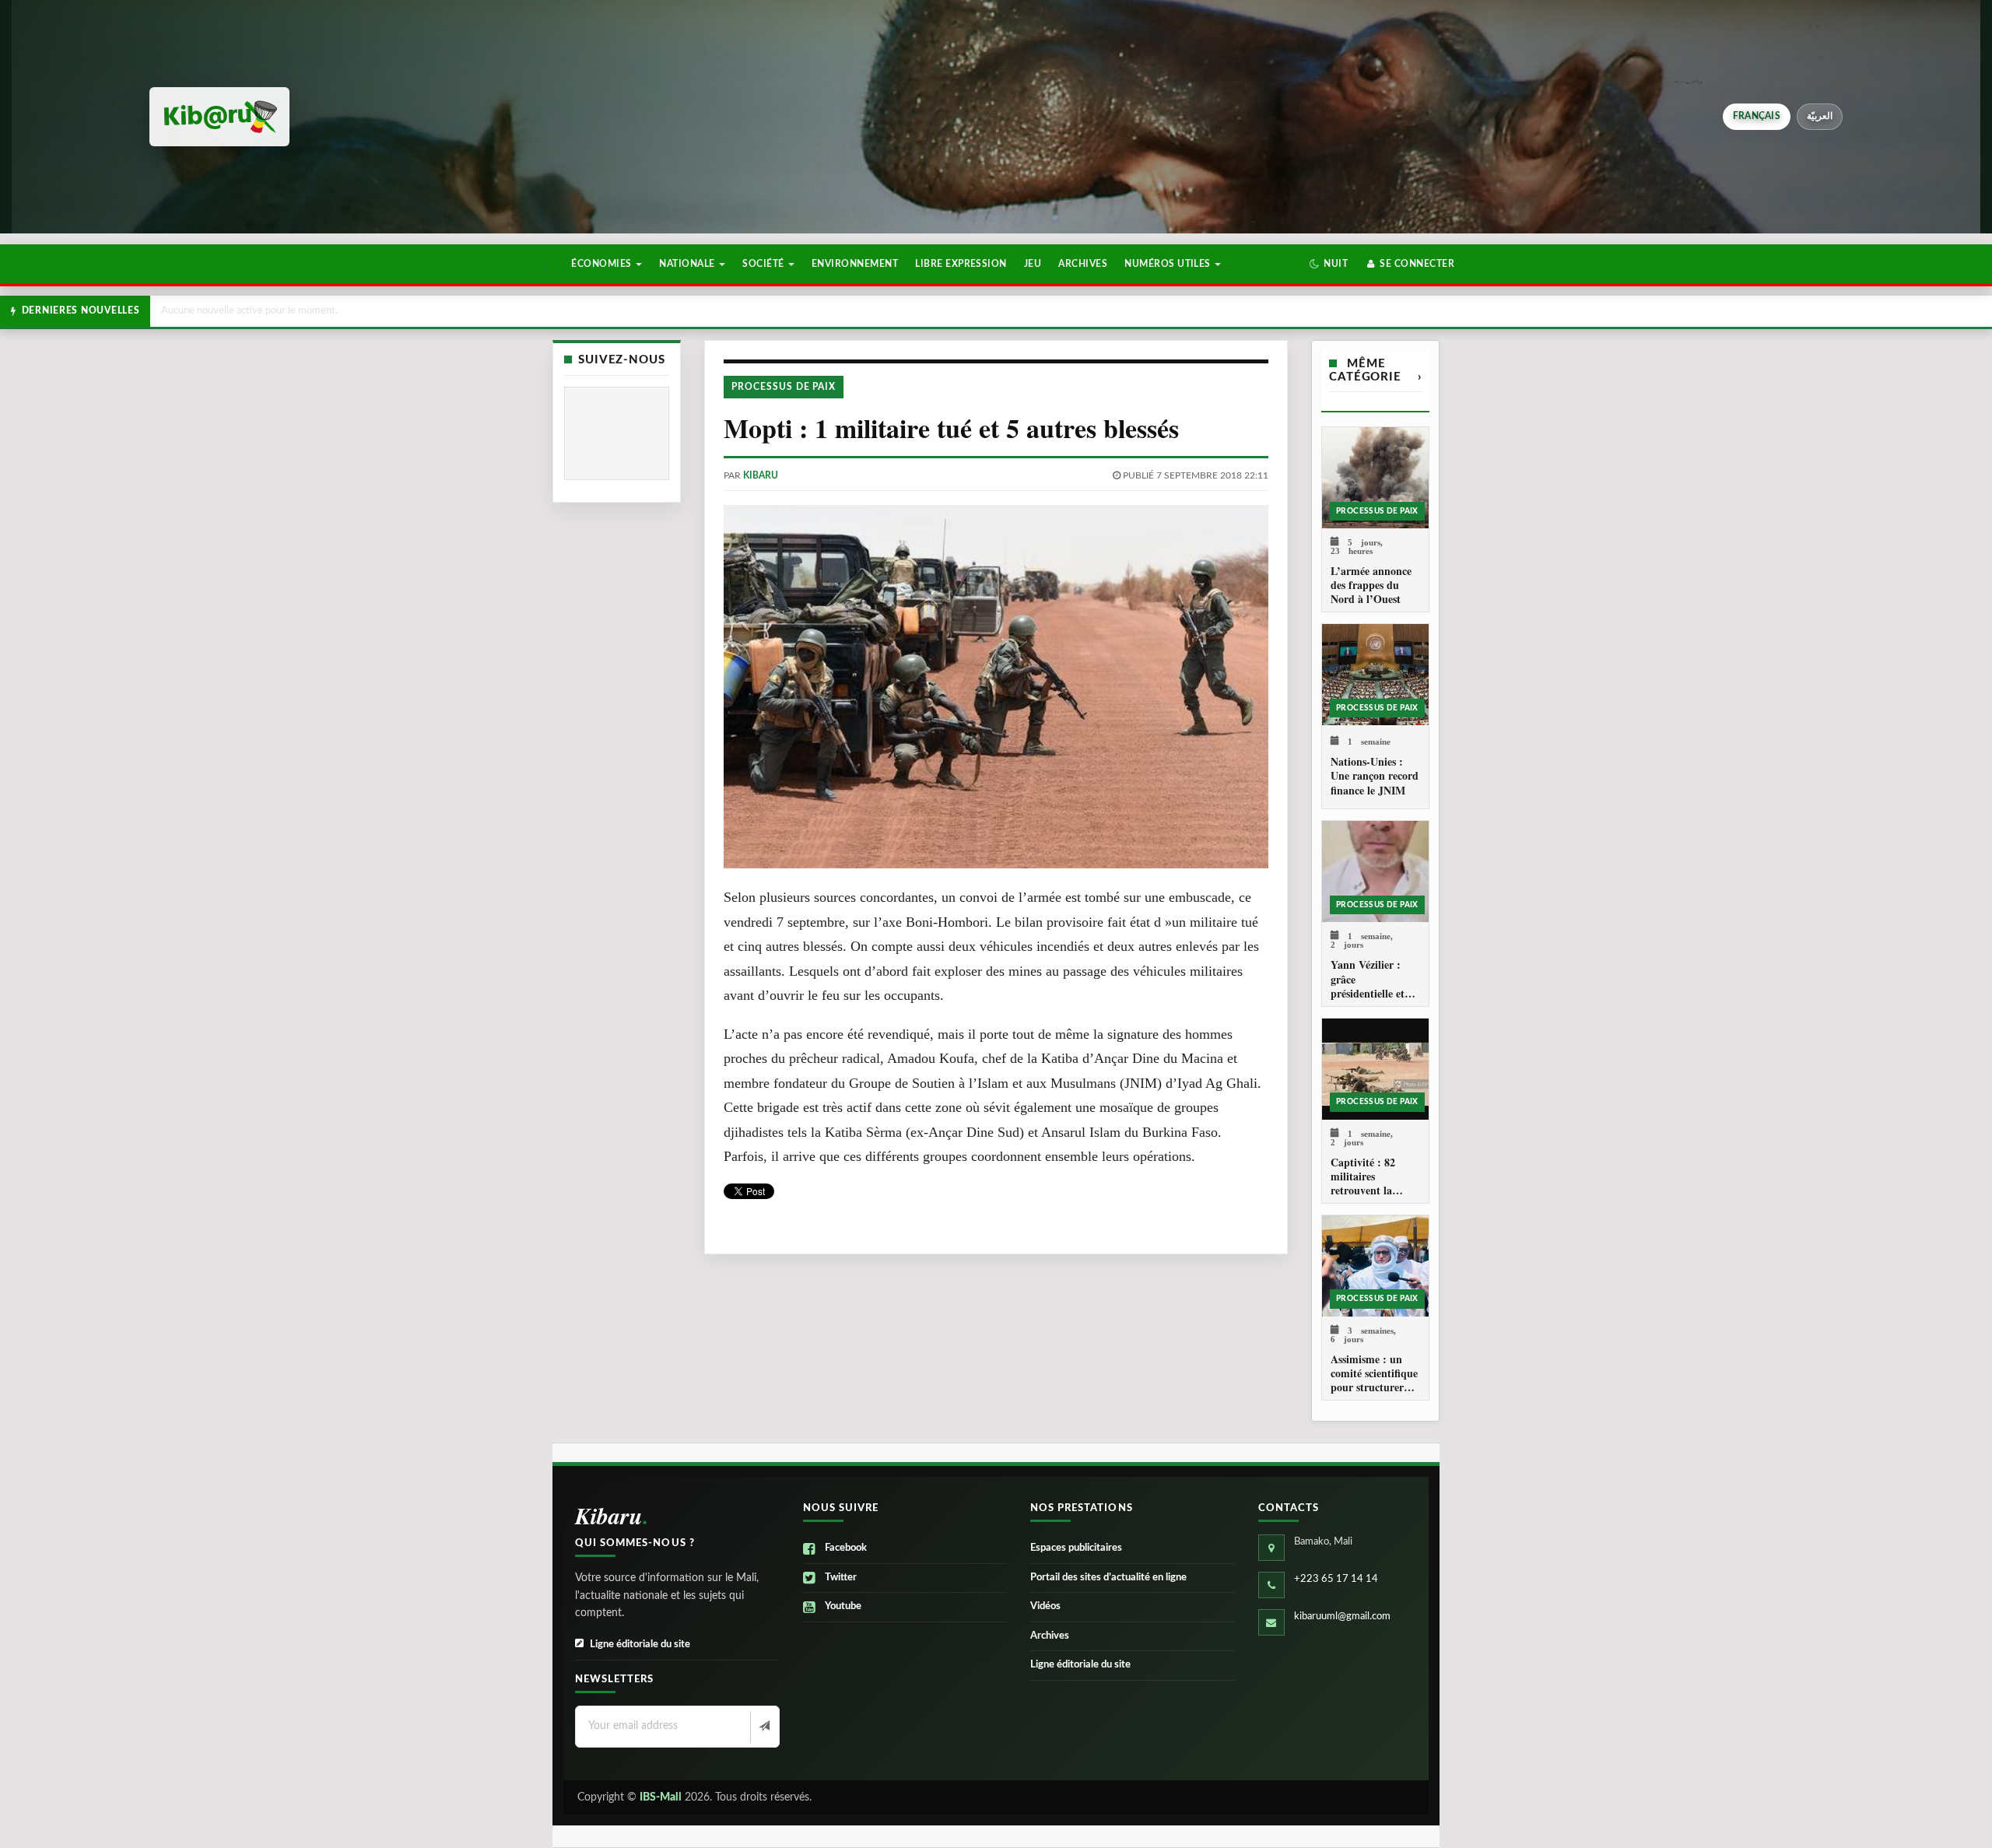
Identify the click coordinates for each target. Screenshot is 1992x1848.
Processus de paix (784, 387)
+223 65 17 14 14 (1336, 1579)
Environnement (855, 264)
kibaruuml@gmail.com (1342, 1617)
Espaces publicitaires (1076, 1548)
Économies (603, 264)
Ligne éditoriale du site (640, 1645)
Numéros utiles (1169, 264)
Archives (1083, 264)
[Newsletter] (763, 1727)
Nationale (688, 264)
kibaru (761, 475)
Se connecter (1416, 264)
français (1757, 116)
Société (765, 264)
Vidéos (1045, 1606)
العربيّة (1820, 116)
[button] (1329, 264)
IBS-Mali (661, 1797)
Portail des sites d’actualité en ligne (1108, 1578)
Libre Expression (961, 264)
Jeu (1033, 264)
